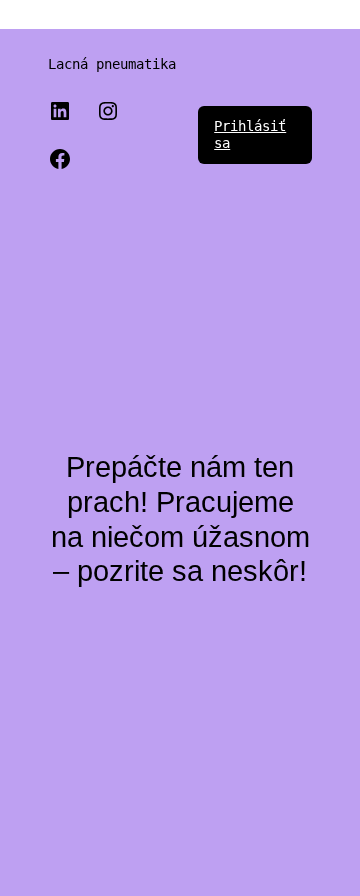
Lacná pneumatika (112, 64)
